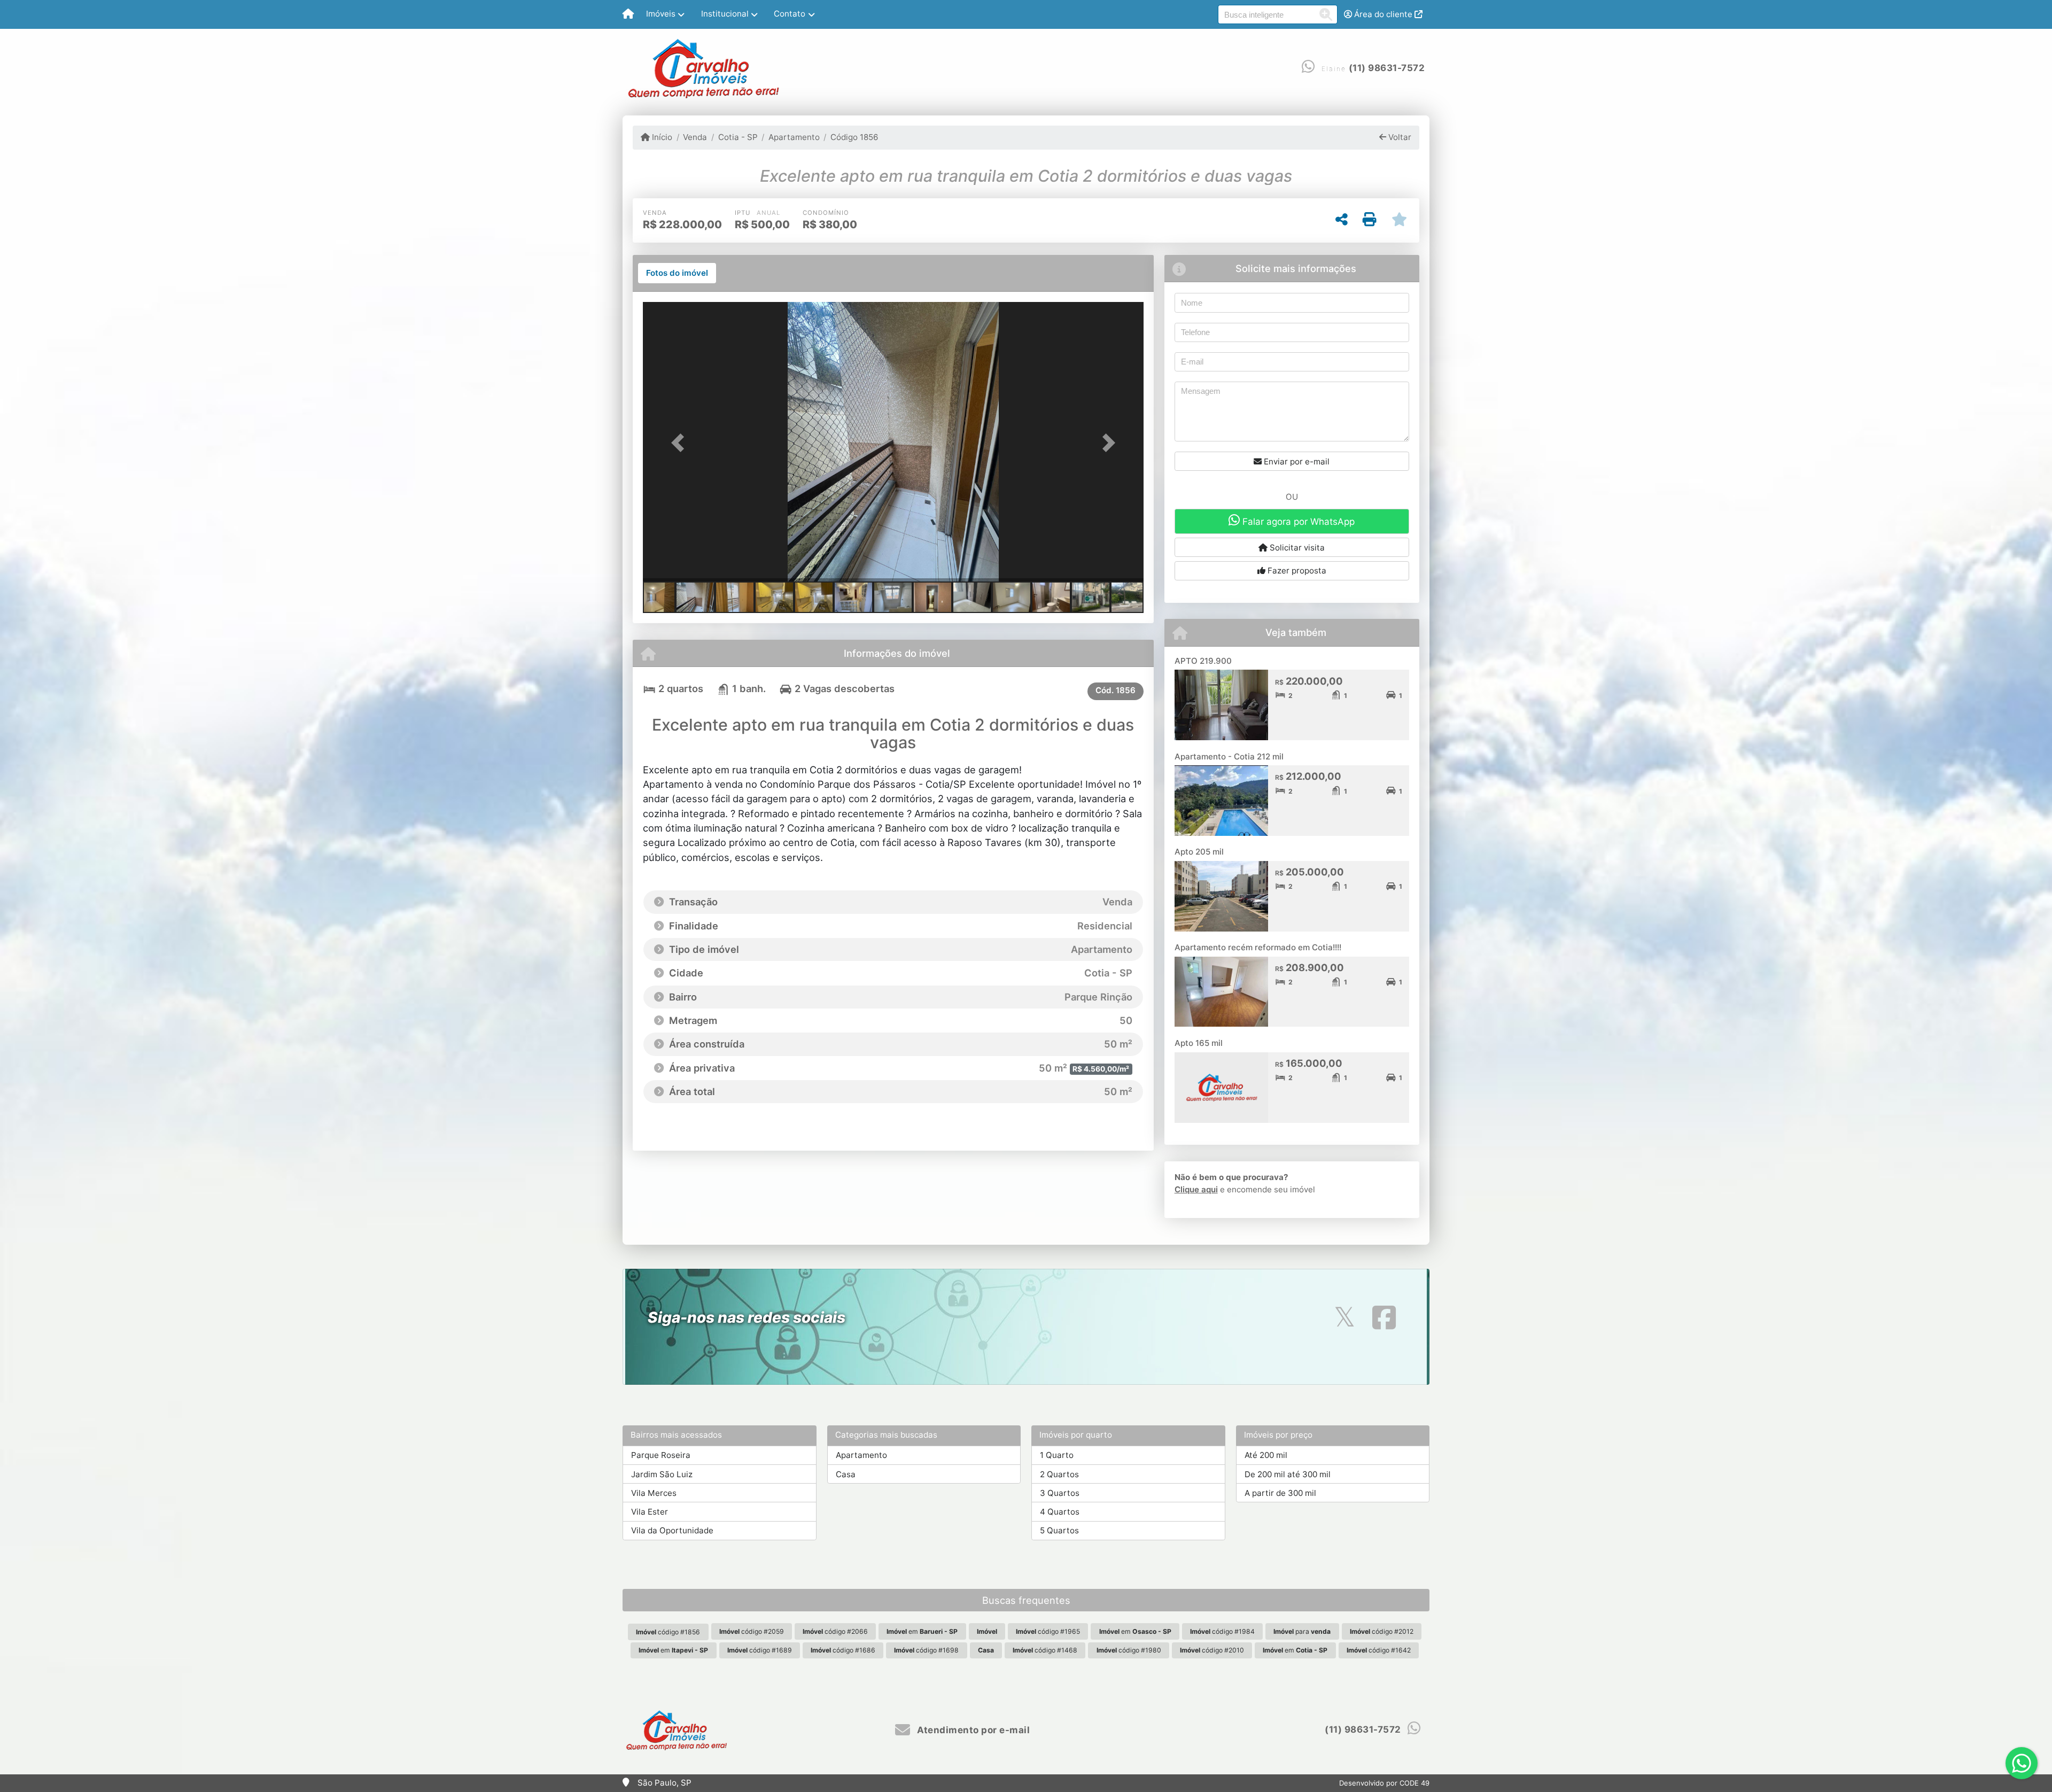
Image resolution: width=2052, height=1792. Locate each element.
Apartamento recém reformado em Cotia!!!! (1258, 947)
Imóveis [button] (661, 14)
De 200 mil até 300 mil (1288, 1474)
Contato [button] (790, 14)
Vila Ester (650, 1512)
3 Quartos (1060, 1493)
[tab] (677, 273)
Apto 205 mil (1199, 852)
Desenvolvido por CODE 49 (1384, 1783)
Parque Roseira (661, 1455)
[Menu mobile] (628, 14)
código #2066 (835, 1631)
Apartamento (794, 137)
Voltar (1399, 137)
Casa (846, 1474)
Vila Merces (654, 1493)
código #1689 (760, 1650)
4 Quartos (1060, 1512)
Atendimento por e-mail (972, 1730)
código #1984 (1222, 1631)
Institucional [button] (725, 14)
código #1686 (843, 1650)
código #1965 (1048, 1631)
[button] (680, 443)
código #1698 (926, 1650)
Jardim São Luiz (662, 1474)
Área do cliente (1383, 14)
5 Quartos (1059, 1530)
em (922, 1631)
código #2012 (1382, 1631)
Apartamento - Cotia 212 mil (1229, 757)
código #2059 (752, 1631)
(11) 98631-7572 (1387, 68)
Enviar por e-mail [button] (1296, 461)
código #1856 (668, 1632)
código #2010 (1212, 1650)
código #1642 (1379, 1650)
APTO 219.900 (1203, 661)
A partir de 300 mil (1280, 1493)
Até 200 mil (1266, 1455)
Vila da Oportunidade (672, 1530)
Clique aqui (1196, 1189)
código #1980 (1129, 1650)
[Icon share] (1344, 1317)
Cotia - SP (738, 137)
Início (661, 137)
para (1302, 1631)
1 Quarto (1057, 1455)
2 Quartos (1059, 1474)
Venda (695, 137)
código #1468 (1045, 1650)
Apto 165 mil (1199, 1043)
